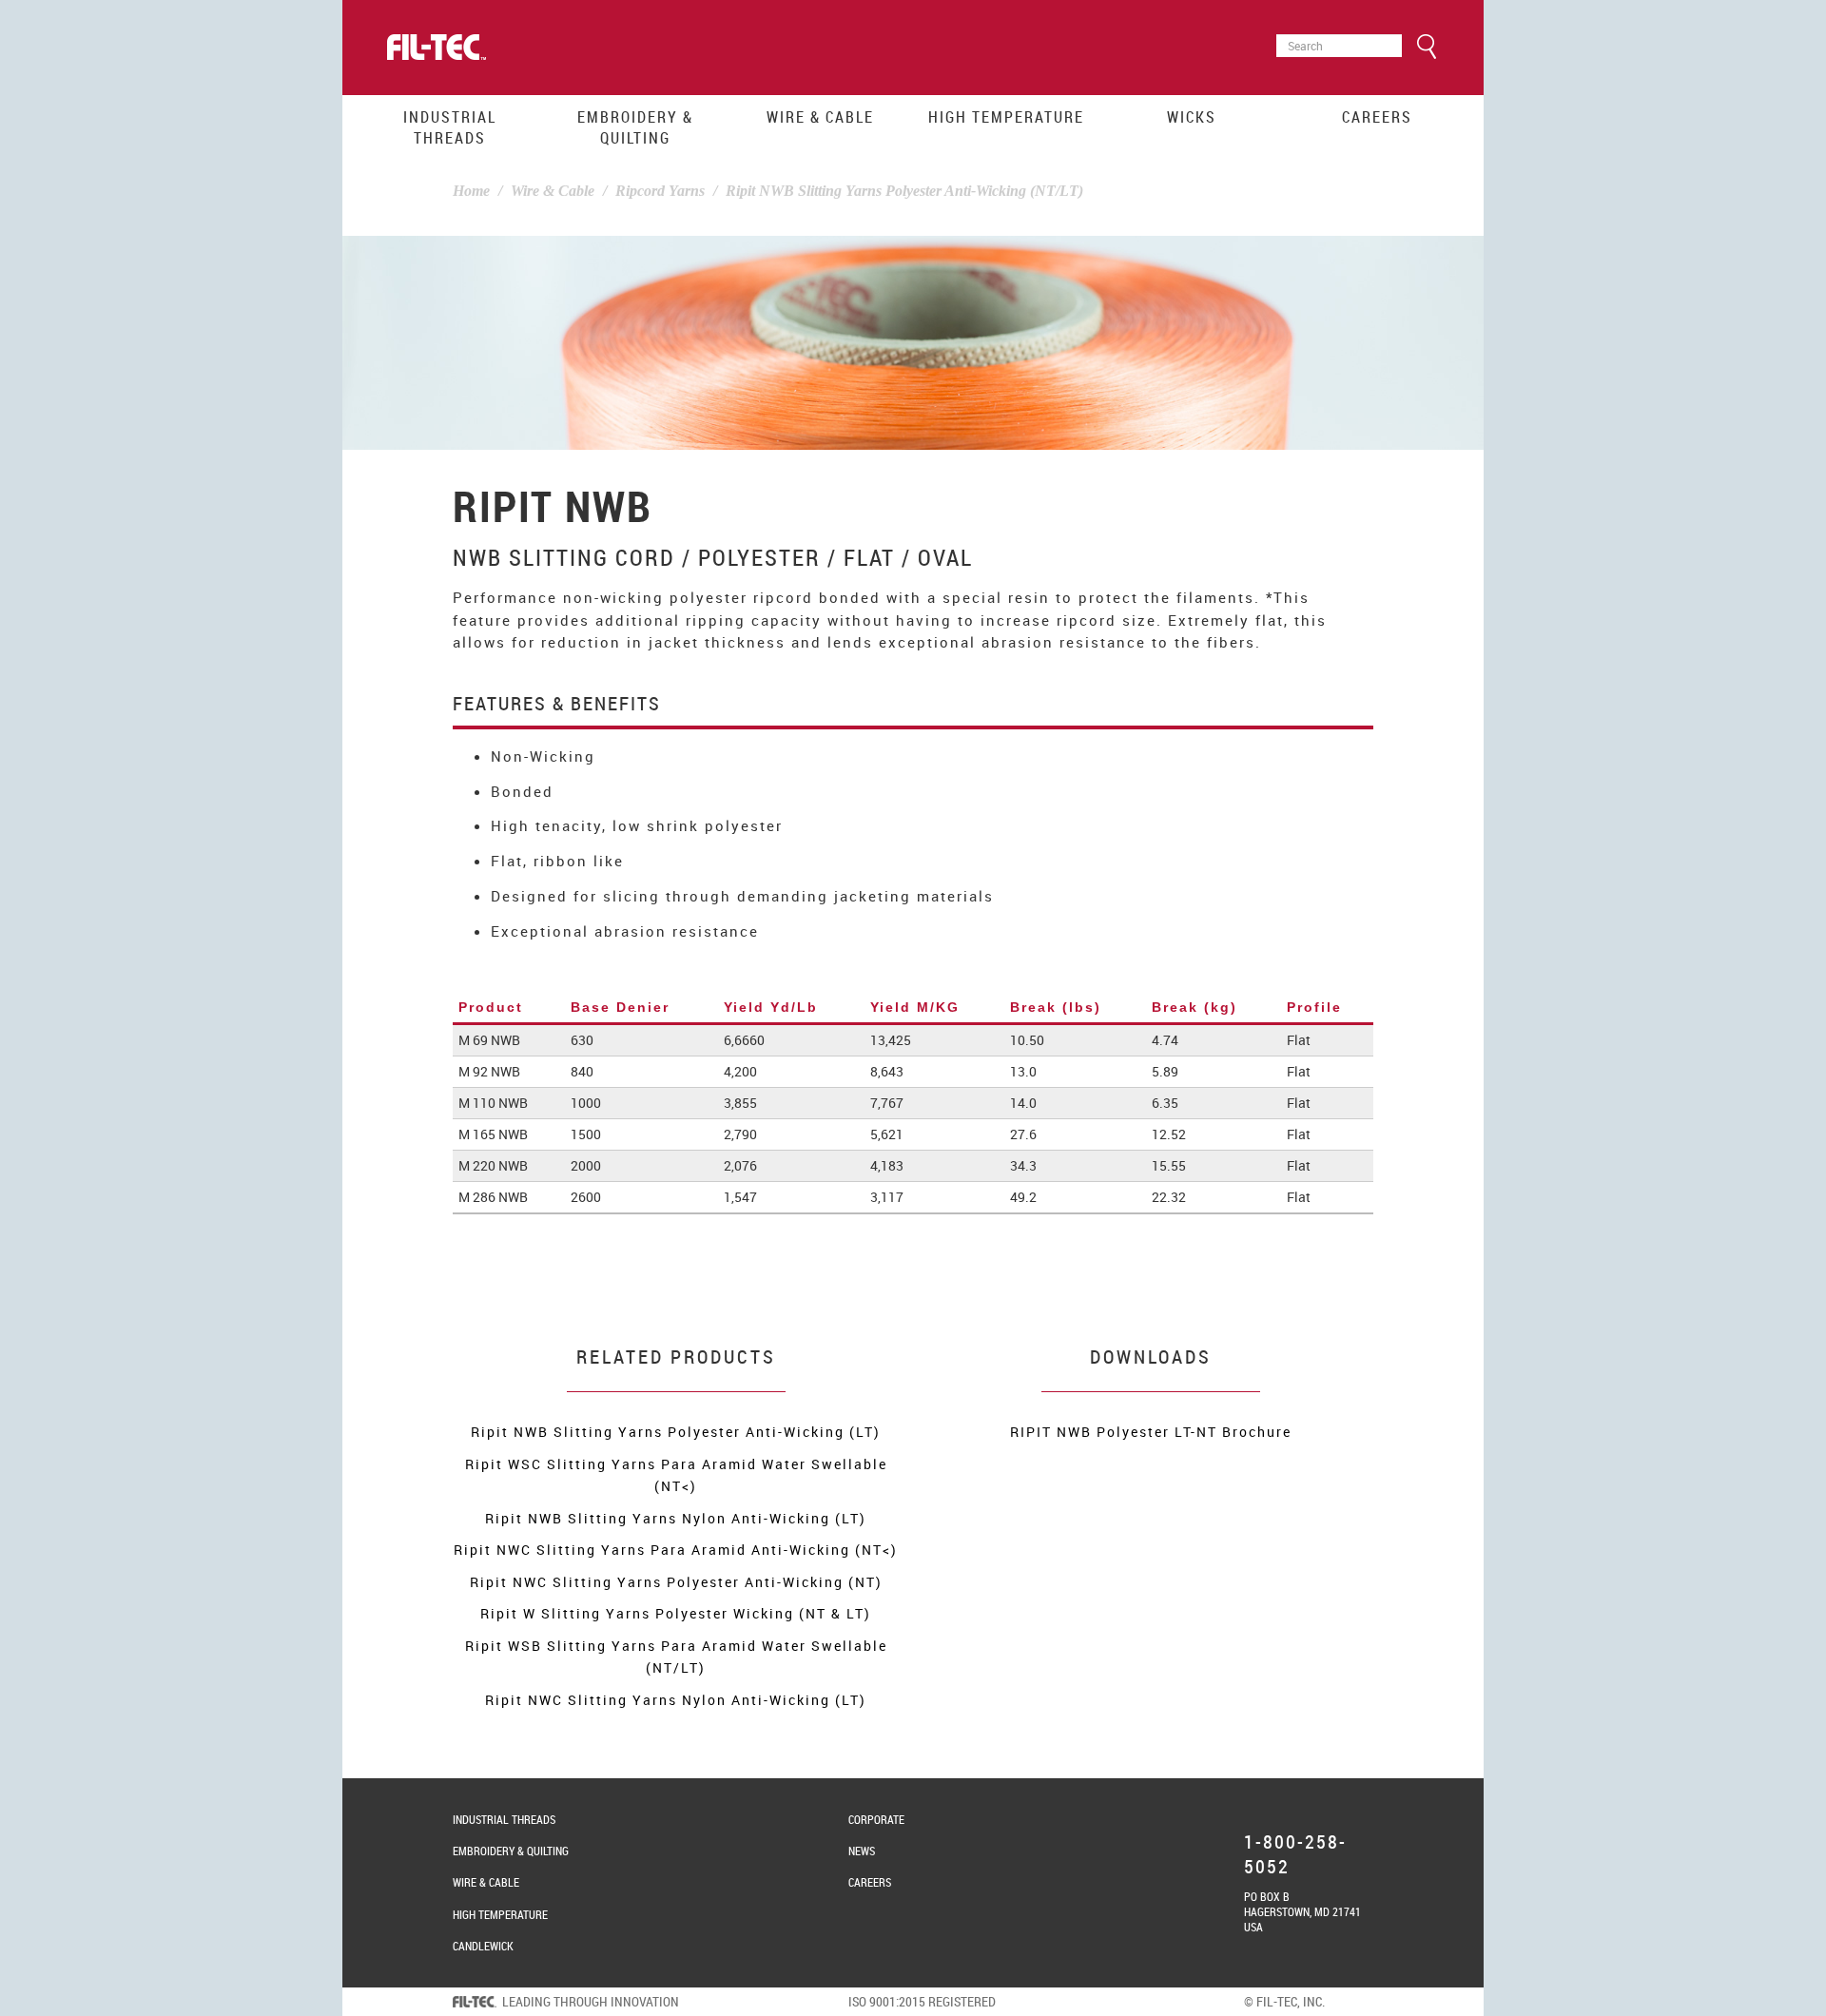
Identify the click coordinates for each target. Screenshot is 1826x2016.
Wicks (1192, 117)
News (862, 1851)
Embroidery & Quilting (635, 127)
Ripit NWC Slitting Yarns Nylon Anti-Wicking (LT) (676, 1700)
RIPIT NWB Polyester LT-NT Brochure (1151, 1432)
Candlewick (483, 1946)
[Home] (437, 48)
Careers (1377, 117)
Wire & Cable (820, 117)
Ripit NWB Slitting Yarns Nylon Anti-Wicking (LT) (676, 1518)
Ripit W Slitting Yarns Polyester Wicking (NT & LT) (676, 1613)
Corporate (876, 1819)
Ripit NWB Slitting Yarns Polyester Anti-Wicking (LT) (676, 1432)
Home (471, 191)
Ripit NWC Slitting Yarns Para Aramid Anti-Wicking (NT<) (676, 1550)
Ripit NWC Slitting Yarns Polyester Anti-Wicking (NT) (676, 1582)
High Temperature (1006, 117)
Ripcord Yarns (660, 191)
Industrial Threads (450, 127)
